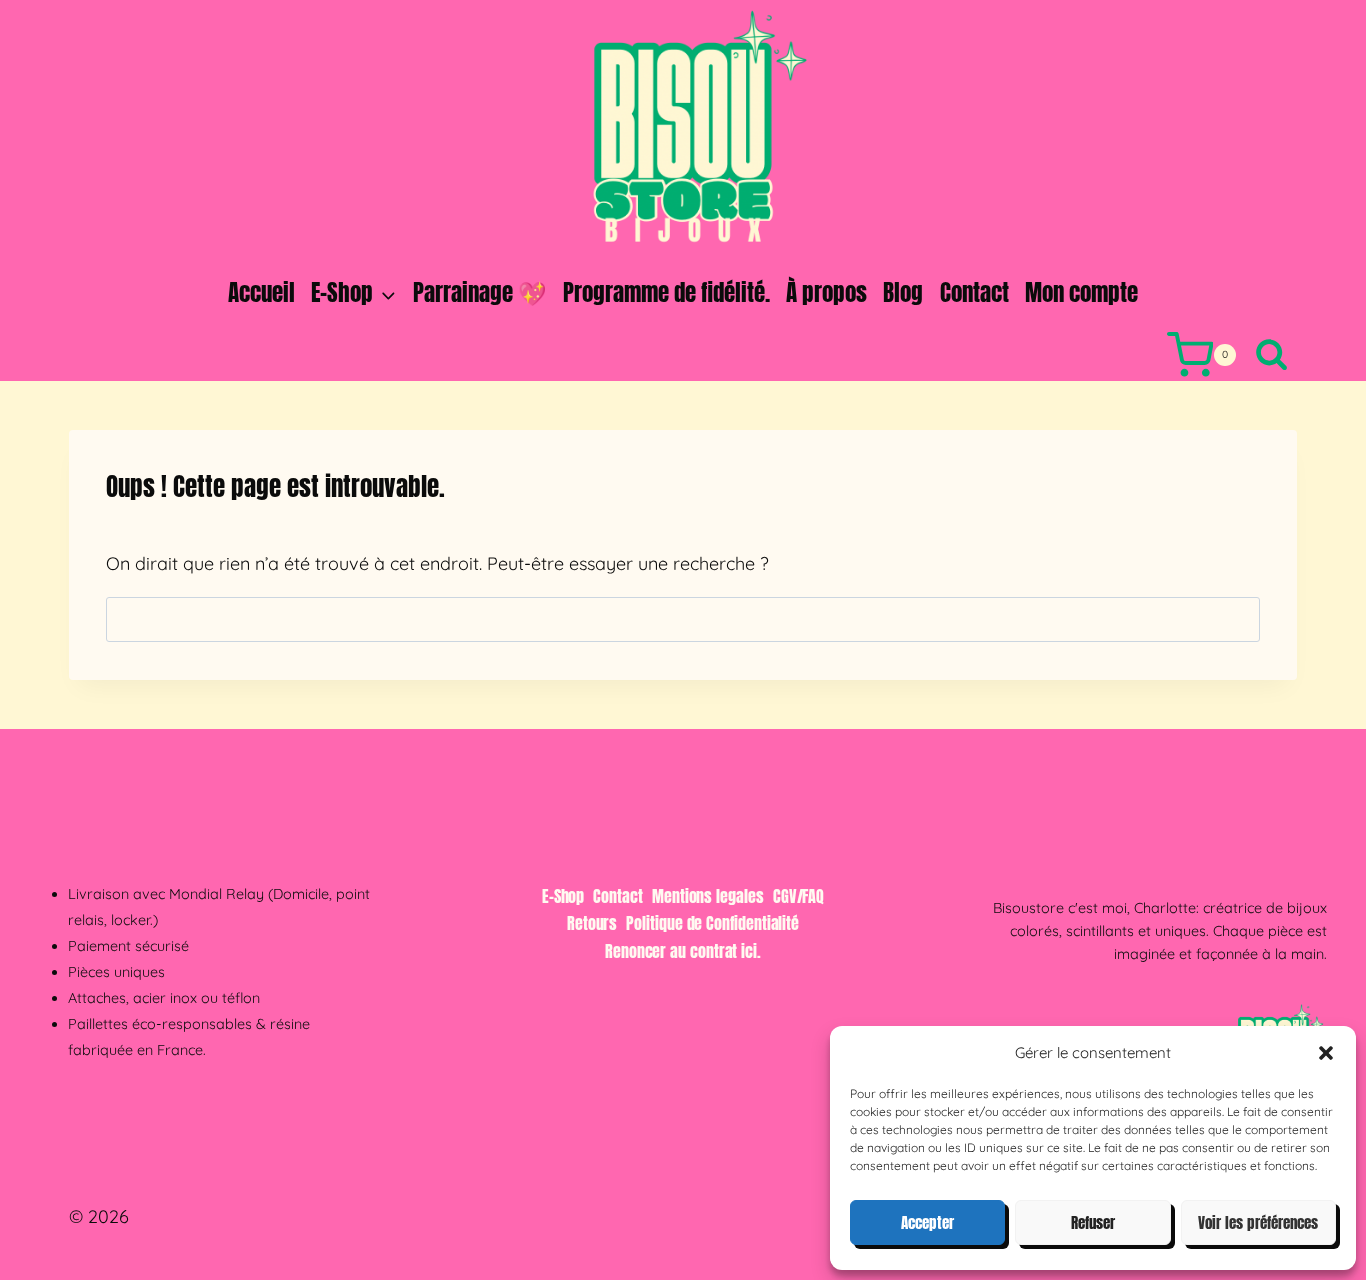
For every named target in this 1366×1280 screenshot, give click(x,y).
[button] (1326, 1053)
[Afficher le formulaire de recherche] (1271, 355)
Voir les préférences (1258, 1222)
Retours (592, 923)
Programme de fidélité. (666, 292)
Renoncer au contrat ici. (683, 951)
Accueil (261, 292)
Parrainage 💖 (480, 292)
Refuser (1093, 1222)
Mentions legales (708, 896)
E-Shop (563, 896)
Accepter (927, 1222)
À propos (826, 292)
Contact (974, 292)
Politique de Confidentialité (712, 923)
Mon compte (1081, 292)
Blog (903, 292)
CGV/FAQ (798, 896)
